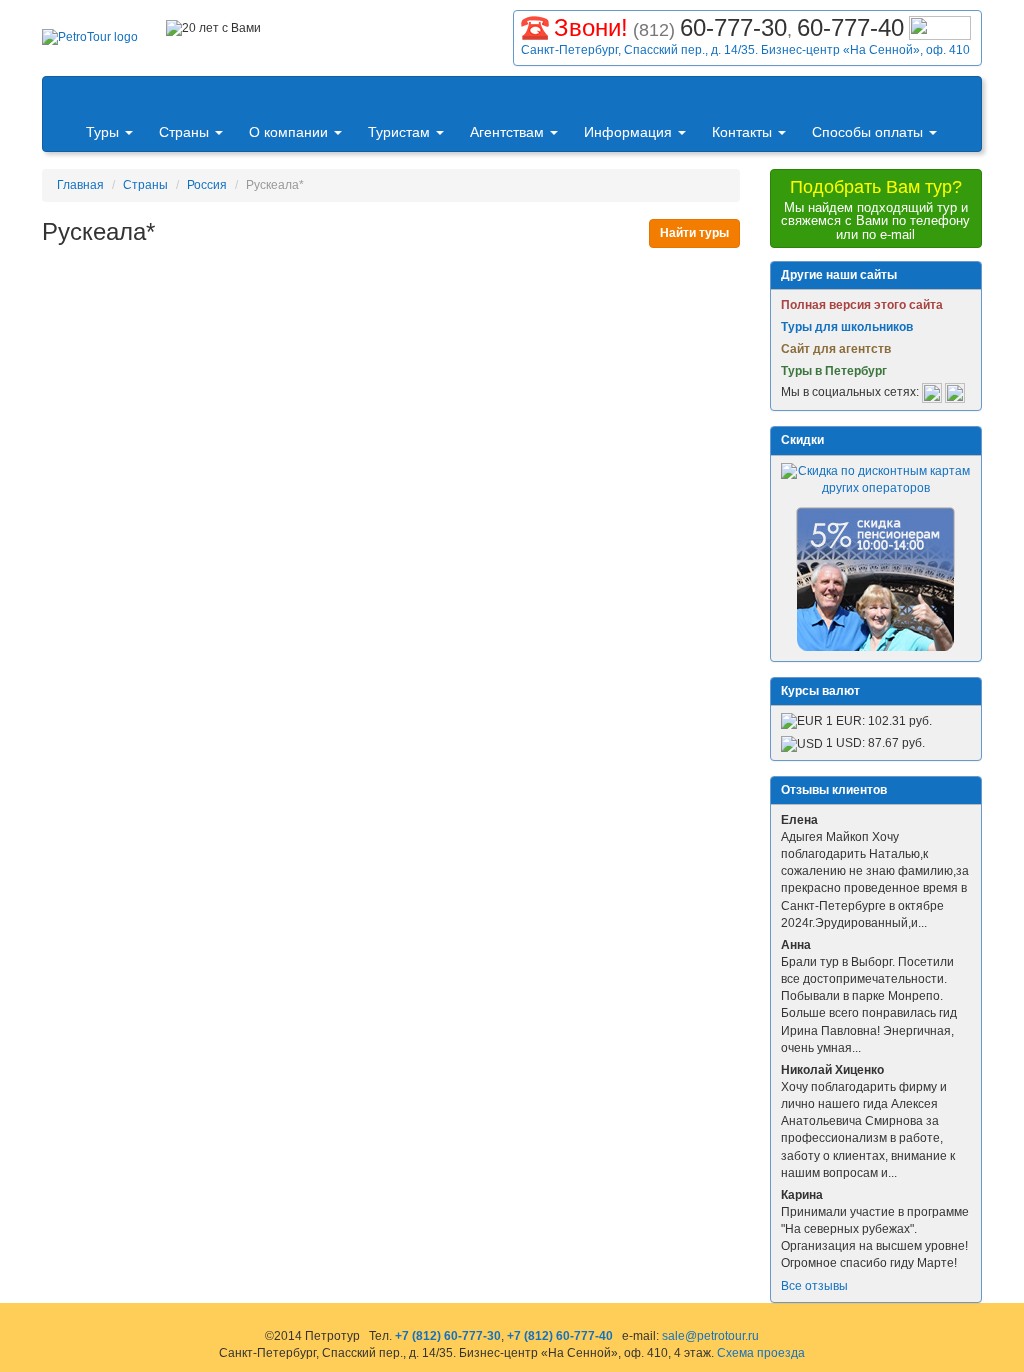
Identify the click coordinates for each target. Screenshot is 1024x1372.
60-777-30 (733, 27)
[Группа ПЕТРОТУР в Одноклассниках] (955, 393)
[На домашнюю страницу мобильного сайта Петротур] (63, 95)
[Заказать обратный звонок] (940, 25)
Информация (630, 132)
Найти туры (694, 233)
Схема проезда (761, 1353)
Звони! (591, 27)
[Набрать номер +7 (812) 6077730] (535, 25)
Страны (186, 132)
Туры (104, 132)
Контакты (744, 132)
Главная (80, 185)
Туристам (401, 132)
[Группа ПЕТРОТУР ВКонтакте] (932, 393)
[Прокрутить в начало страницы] (1009, 1355)
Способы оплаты (869, 132)
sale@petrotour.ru (710, 1336)
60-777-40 (850, 27)
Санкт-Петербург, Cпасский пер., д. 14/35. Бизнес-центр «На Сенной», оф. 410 (745, 50)
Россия (207, 185)
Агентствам (509, 132)
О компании (290, 132)
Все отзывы (814, 1286)
